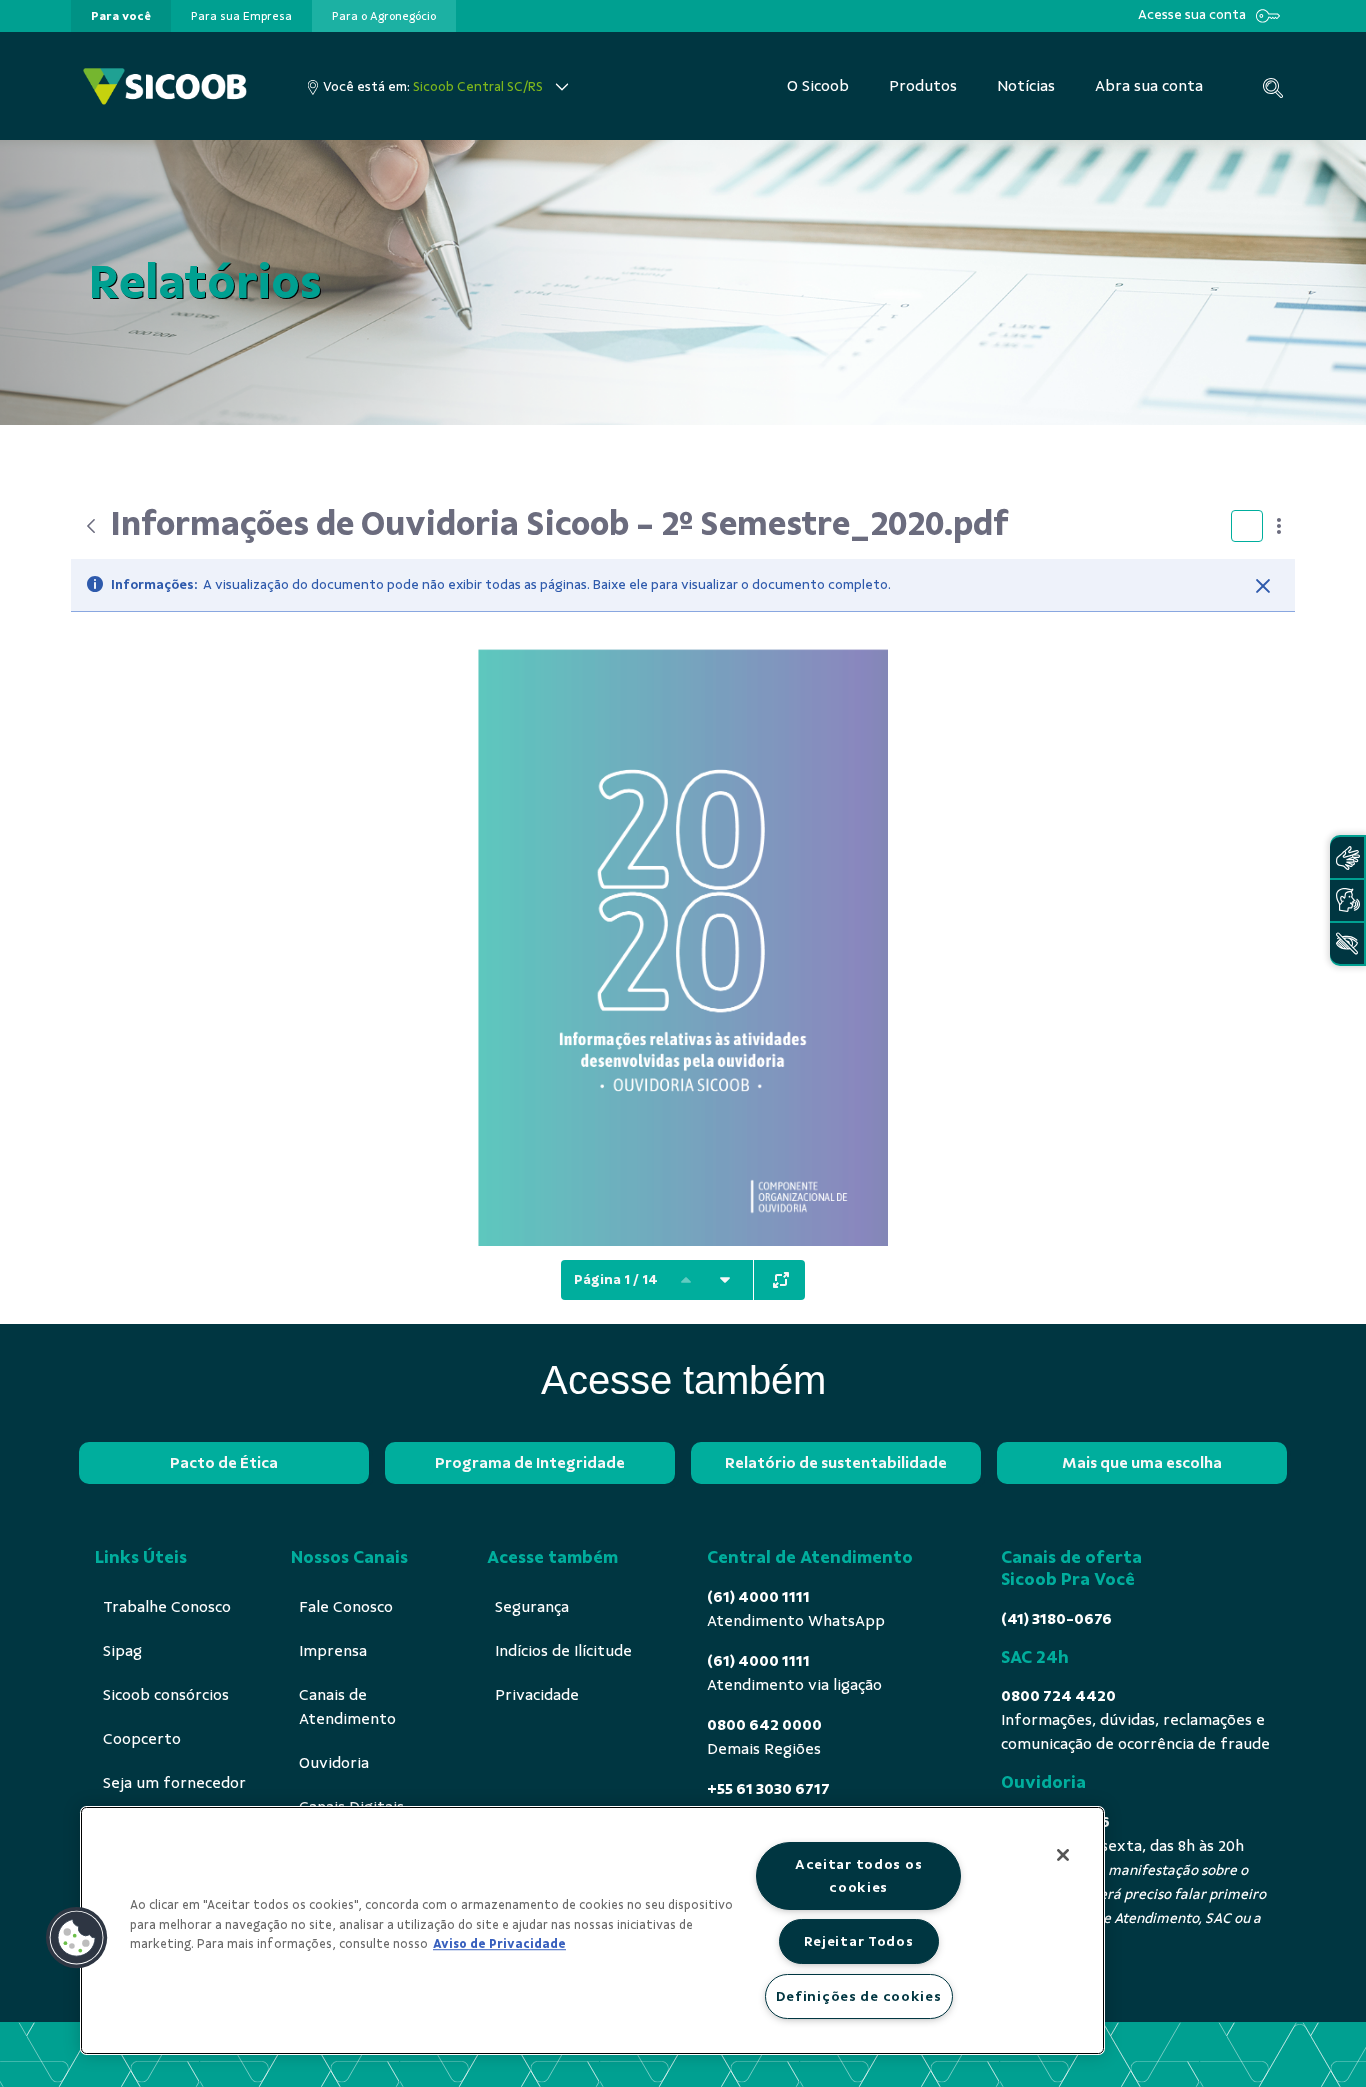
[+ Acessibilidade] (1347, 943)
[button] (77, 1938)
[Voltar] (91, 526)
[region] (592, 1930)
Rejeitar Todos (859, 1941)
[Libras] (1347, 857)
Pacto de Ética (224, 1463)
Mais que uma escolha (1142, 1463)
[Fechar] (1263, 586)
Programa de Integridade (530, 1463)
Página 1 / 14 (616, 1279)
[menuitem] (121, 16)
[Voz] (1347, 900)
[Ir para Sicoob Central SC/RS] (165, 86)
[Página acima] (686, 1280)
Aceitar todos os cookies (859, 1875)
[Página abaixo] (725, 1280)
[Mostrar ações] (1279, 526)
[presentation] (121, 16)
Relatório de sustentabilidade (836, 1463)
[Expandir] (781, 1280)
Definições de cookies (859, 1996)
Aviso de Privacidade (499, 1944)
